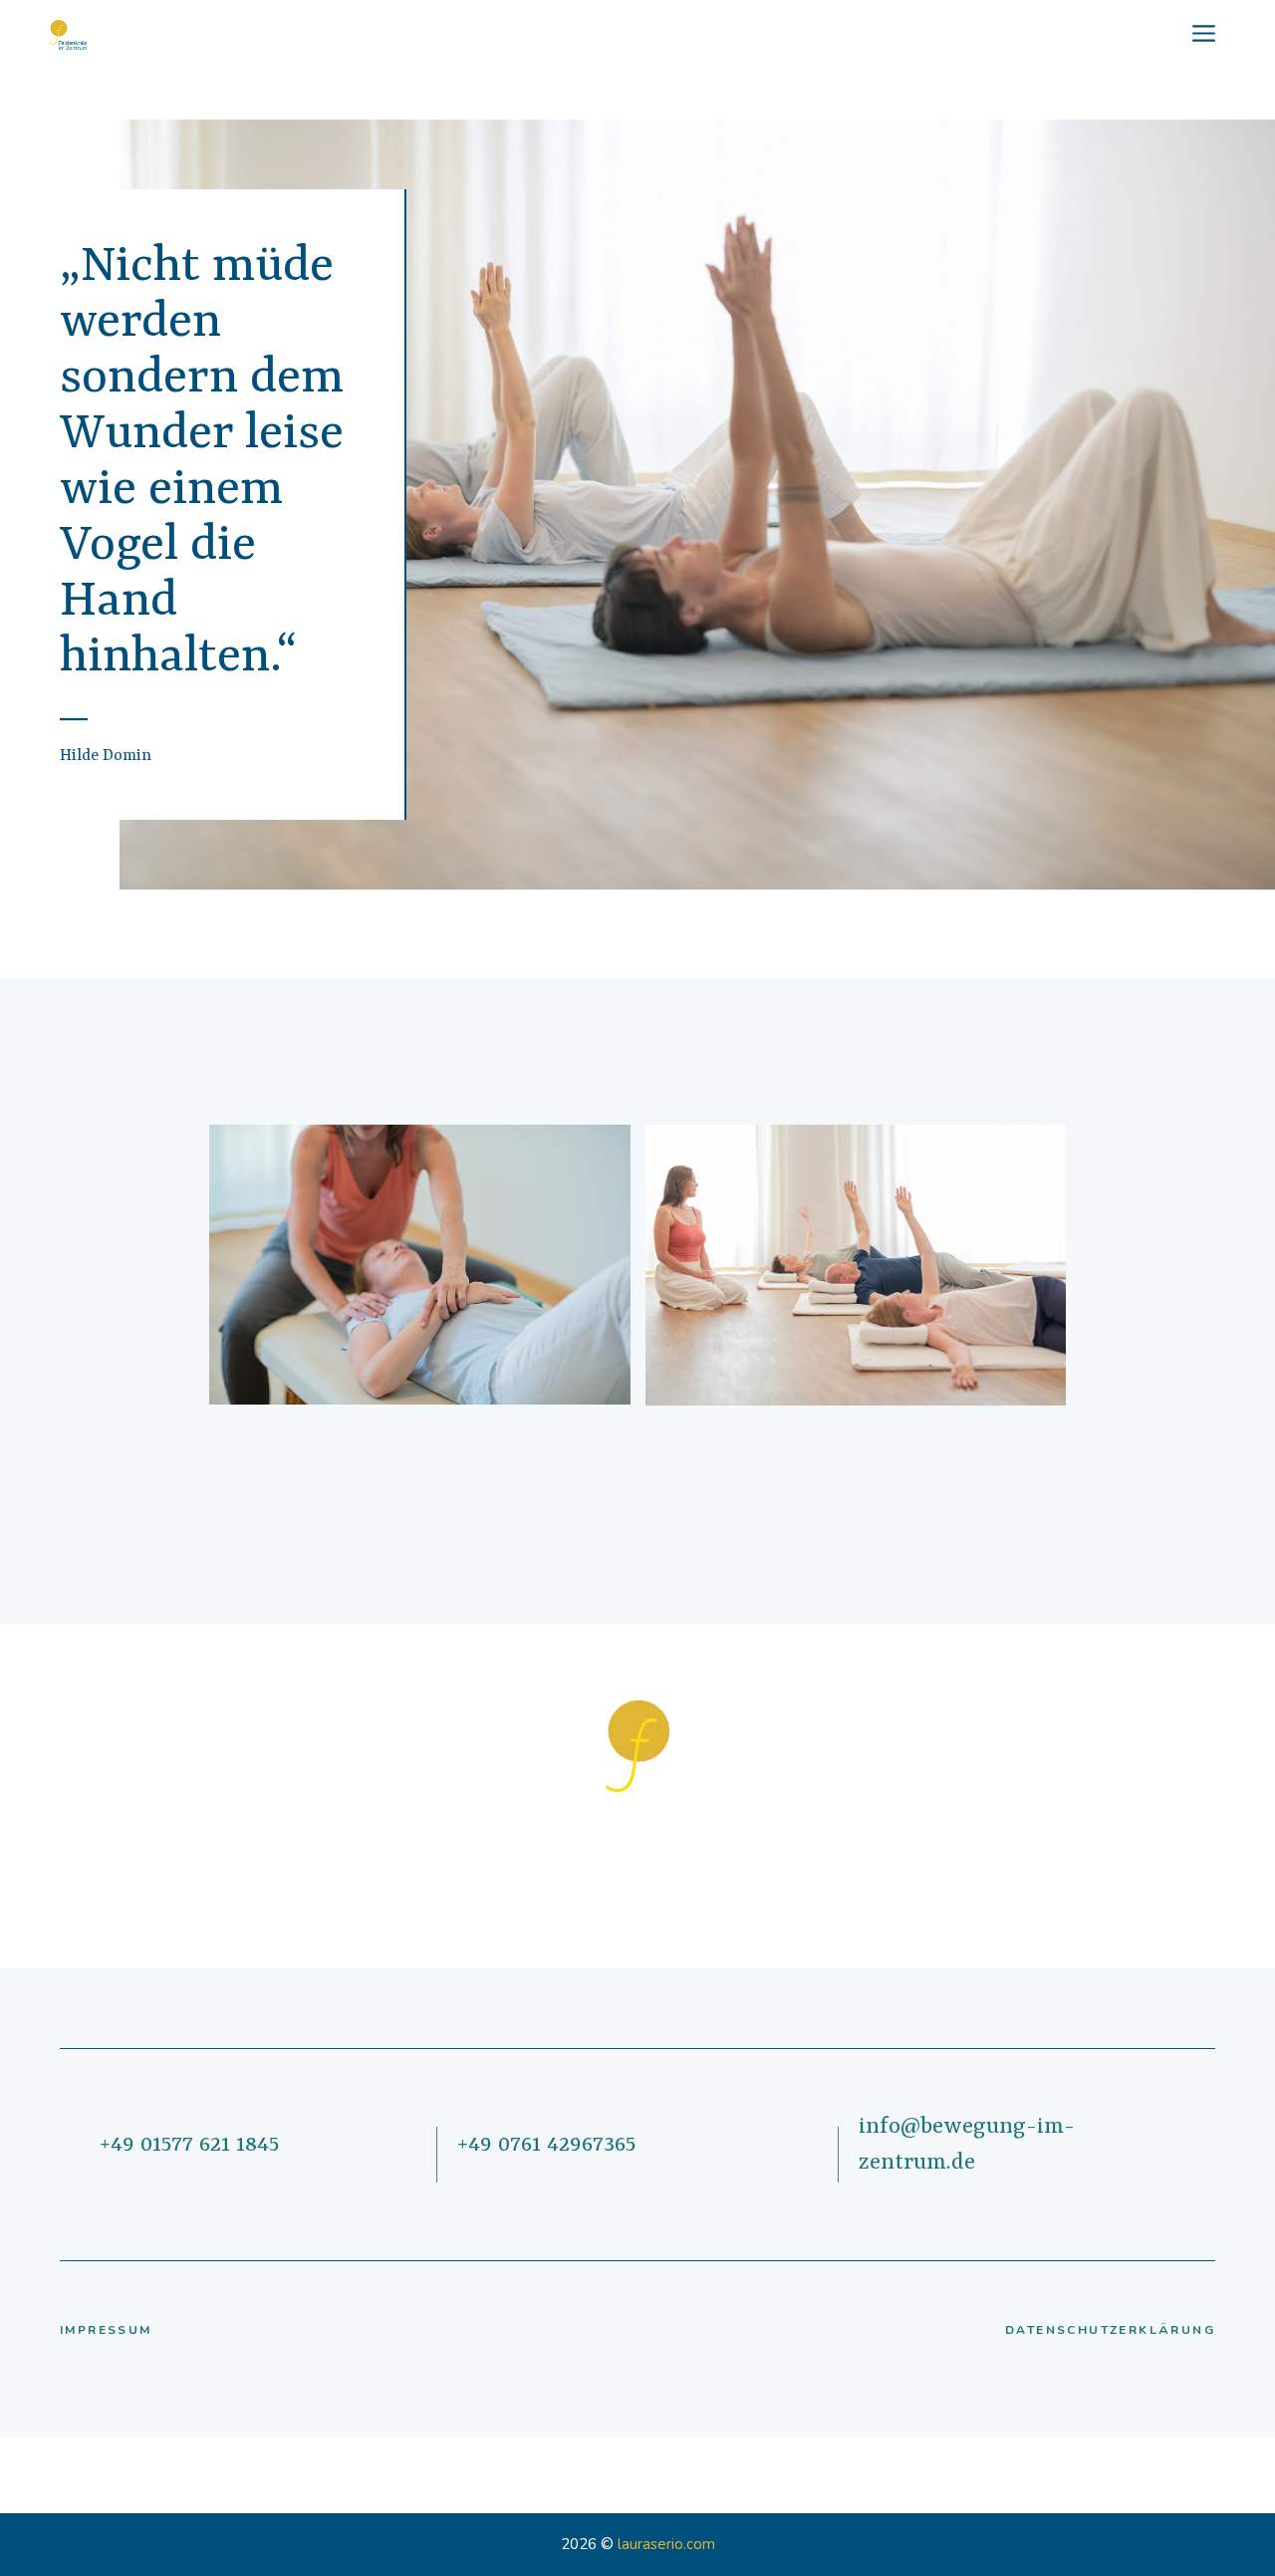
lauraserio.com (666, 2544)
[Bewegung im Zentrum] (68, 35)
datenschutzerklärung (1110, 2330)
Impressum (106, 2330)
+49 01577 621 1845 (189, 2145)
